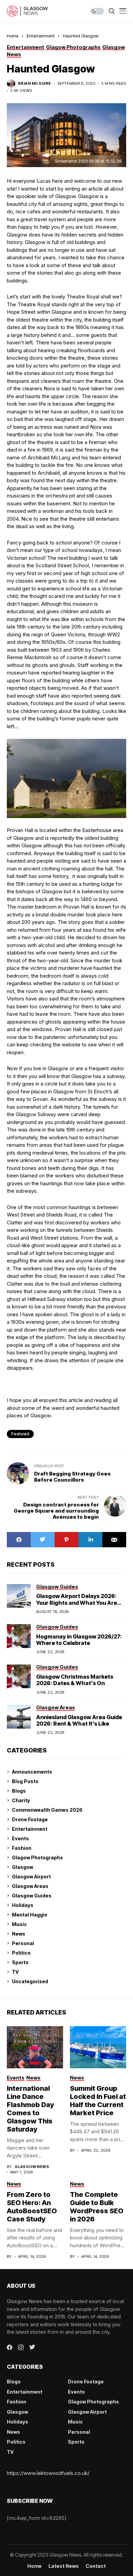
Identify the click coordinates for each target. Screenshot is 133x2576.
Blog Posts (25, 1781)
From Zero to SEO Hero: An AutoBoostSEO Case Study (32, 2207)
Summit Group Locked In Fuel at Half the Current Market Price (98, 2101)
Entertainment (41, 36)
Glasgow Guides (32, 1896)
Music (19, 1924)
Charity (21, 1800)
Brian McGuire (35, 84)
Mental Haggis (30, 1915)
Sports (20, 1962)
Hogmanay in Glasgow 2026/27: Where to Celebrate (79, 1640)
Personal (23, 1943)
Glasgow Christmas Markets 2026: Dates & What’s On (75, 1680)
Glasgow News (32, 2167)
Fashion (22, 1848)
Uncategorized (30, 1981)
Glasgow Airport (31, 1877)
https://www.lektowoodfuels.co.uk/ (48, 2473)
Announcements (32, 1772)
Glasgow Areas (30, 1886)
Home (13, 36)
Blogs (19, 1791)
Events (20, 1838)
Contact (96, 2566)
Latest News (64, 2566)
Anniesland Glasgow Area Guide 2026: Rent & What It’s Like (79, 1720)
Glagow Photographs (38, 1857)
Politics (21, 1953)
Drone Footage (30, 1819)
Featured (20, 1434)
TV (15, 1972)
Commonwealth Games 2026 (47, 1810)
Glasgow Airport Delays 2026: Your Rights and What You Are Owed (77, 1602)
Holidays (23, 1905)
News (19, 1934)
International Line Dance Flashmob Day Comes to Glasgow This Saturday (30, 2109)
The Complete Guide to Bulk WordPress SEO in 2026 (97, 2207)
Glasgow (23, 1867)
